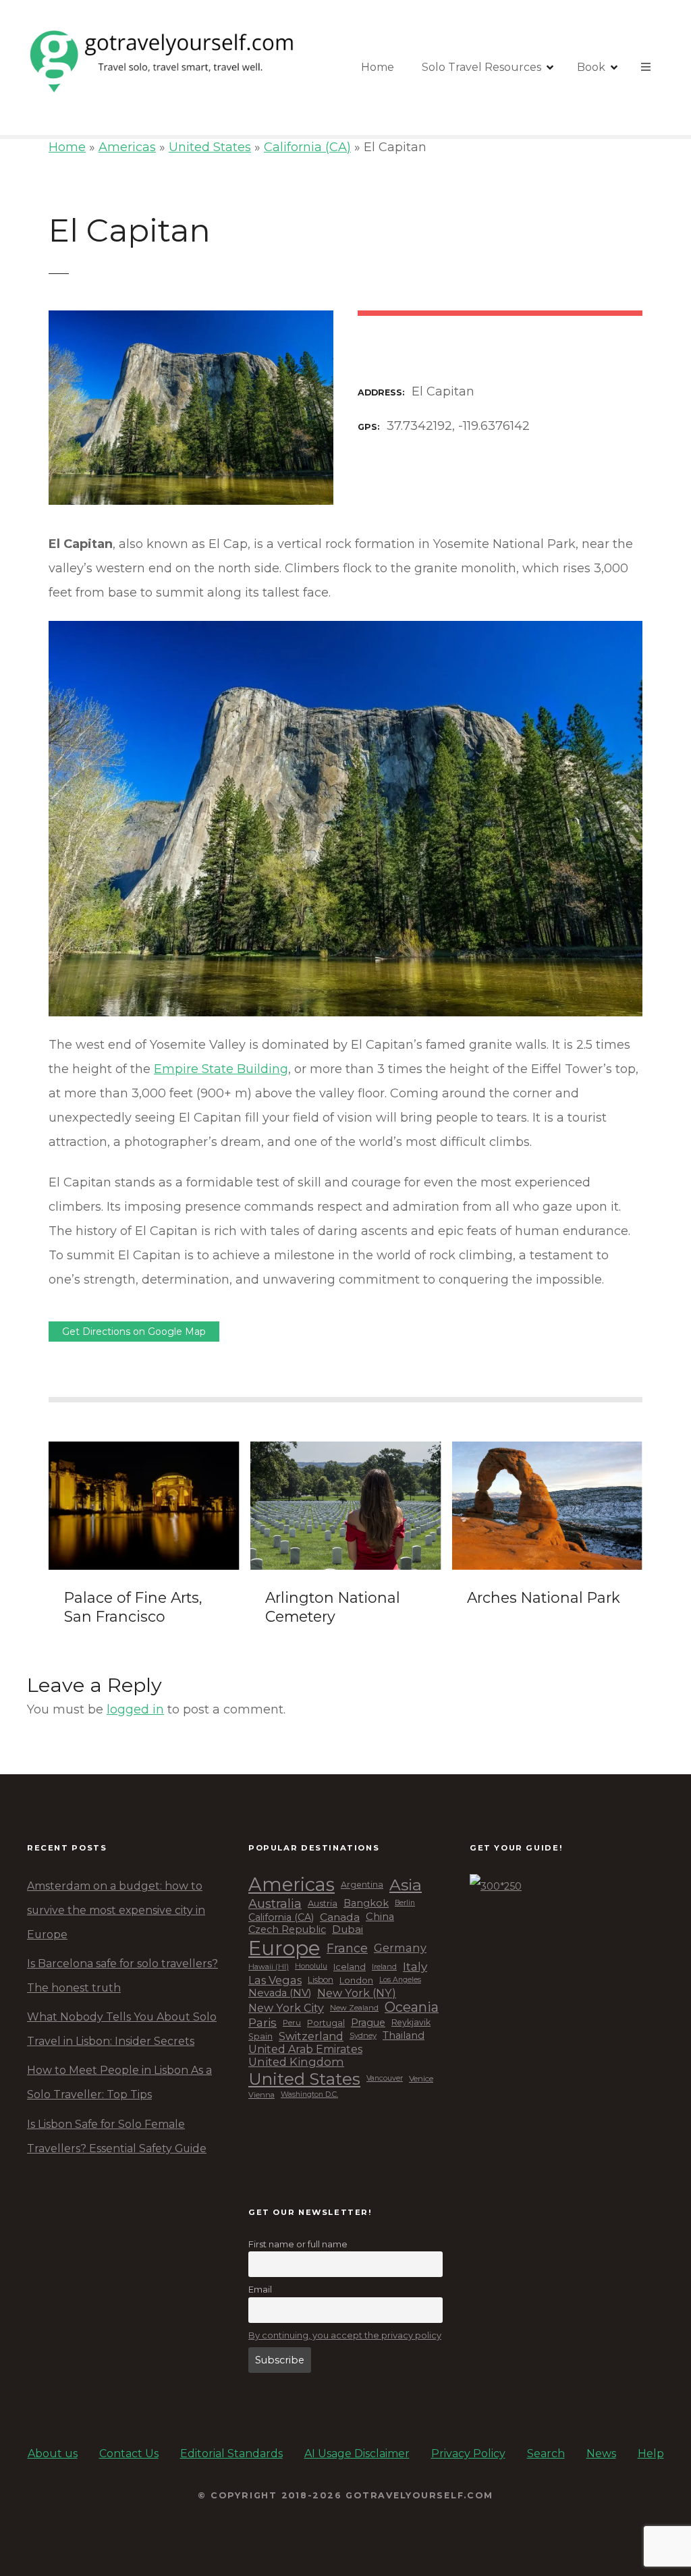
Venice (421, 2079)
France (347, 1948)
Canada (340, 1917)
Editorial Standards (231, 2454)
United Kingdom (296, 2062)
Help (651, 2454)
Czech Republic (287, 1930)
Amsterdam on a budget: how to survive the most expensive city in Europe (116, 1910)
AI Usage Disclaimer (357, 2454)
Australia (275, 1904)
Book (591, 67)
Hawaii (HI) (269, 1967)
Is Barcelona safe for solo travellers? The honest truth (122, 1976)
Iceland (350, 1967)
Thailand (404, 2036)
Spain (260, 2036)
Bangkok (366, 1903)
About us (53, 2454)
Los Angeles (400, 1980)
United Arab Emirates (305, 2049)
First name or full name (298, 2244)
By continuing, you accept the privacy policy (345, 2335)
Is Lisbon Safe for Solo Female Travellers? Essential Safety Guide (117, 2136)
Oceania (412, 2007)
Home (378, 67)
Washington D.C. (309, 2095)
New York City (286, 2008)
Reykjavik (411, 2023)
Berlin (405, 1903)
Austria (323, 1903)
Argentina (362, 1885)
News (601, 2454)
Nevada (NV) (280, 1993)
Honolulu (311, 1967)
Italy (415, 1967)
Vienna (261, 2095)
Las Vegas (275, 1980)
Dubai (348, 1929)
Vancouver (385, 2079)
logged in (135, 1709)
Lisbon (321, 1980)
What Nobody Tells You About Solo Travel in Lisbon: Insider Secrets (122, 2029)
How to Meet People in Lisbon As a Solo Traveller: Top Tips (119, 2082)
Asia (406, 1885)
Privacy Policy (468, 2454)
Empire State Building (221, 1069)
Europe (284, 1948)
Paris (262, 2023)
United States (210, 147)
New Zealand (354, 2008)
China (380, 1917)
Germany (400, 1948)
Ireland (384, 1967)
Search (546, 2454)
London (356, 1980)
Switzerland (311, 2036)
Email (260, 2289)
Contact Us (129, 2454)
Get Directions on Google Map (134, 1332)
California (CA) (307, 147)
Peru (292, 2023)
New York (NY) (357, 1993)
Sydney (363, 2036)
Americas (127, 147)
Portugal (326, 2023)
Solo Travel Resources (481, 67)
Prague (368, 2023)
